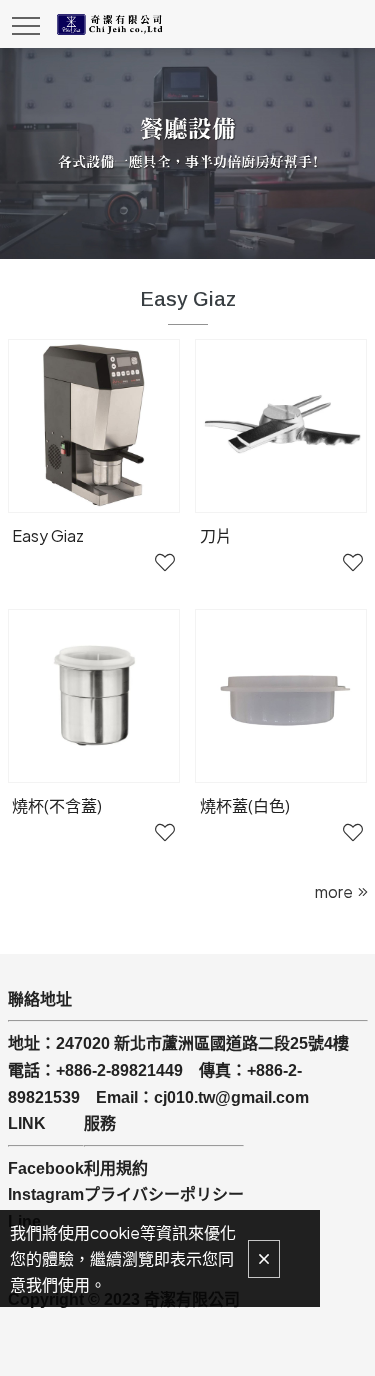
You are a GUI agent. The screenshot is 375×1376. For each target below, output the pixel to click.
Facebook (46, 1168)
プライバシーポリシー (164, 1194)
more (334, 891)
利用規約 (116, 1168)
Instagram (46, 1194)
